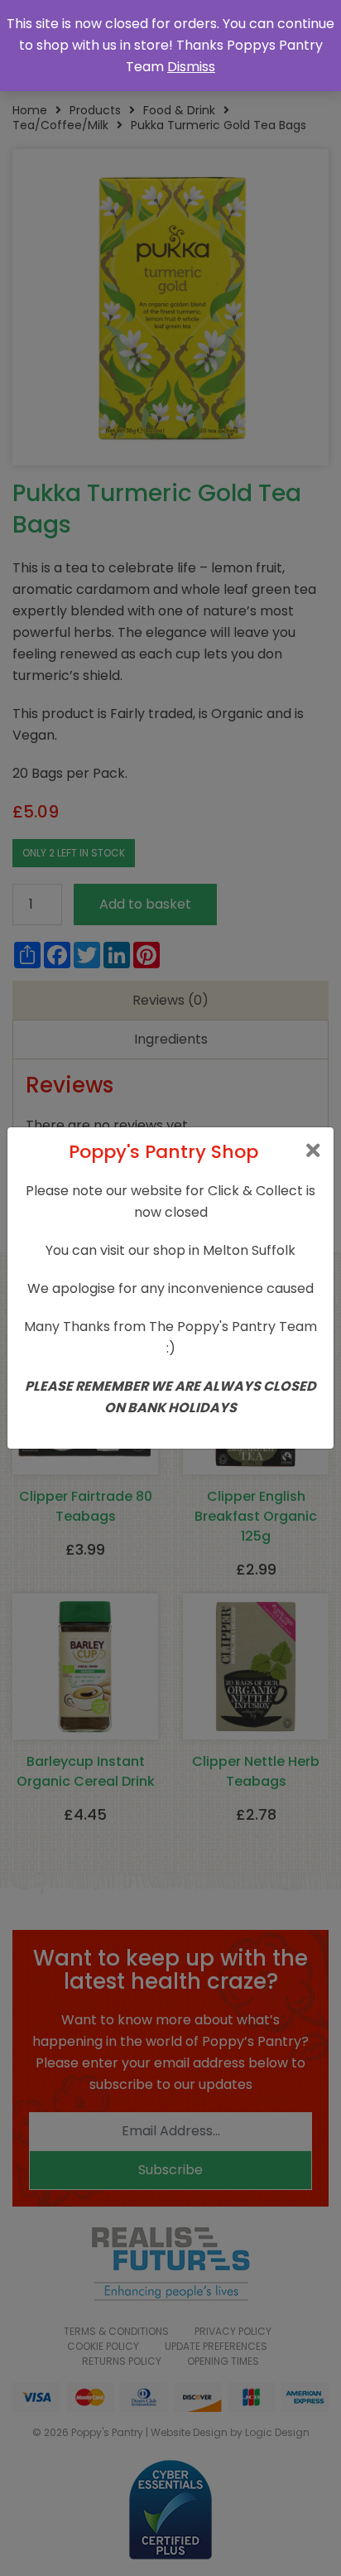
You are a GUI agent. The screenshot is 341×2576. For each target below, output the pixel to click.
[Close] (313, 1151)
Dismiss (191, 67)
